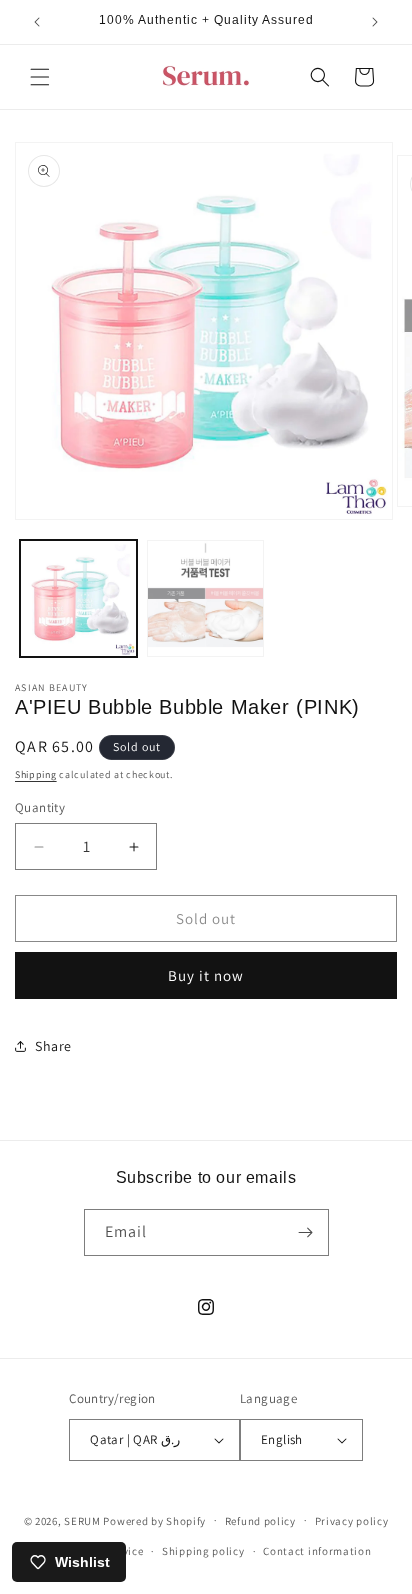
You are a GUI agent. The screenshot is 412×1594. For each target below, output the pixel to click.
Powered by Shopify (154, 1520)
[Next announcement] (375, 22)
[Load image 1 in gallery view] (78, 598)
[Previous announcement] (37, 22)
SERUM (82, 1520)
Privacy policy (352, 1521)
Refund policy (260, 1521)
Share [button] (53, 1046)
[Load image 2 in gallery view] (205, 598)
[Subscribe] (306, 1232)
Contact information (317, 1551)
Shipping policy (203, 1551)
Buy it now (206, 975)
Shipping (36, 774)
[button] (40, 77)
